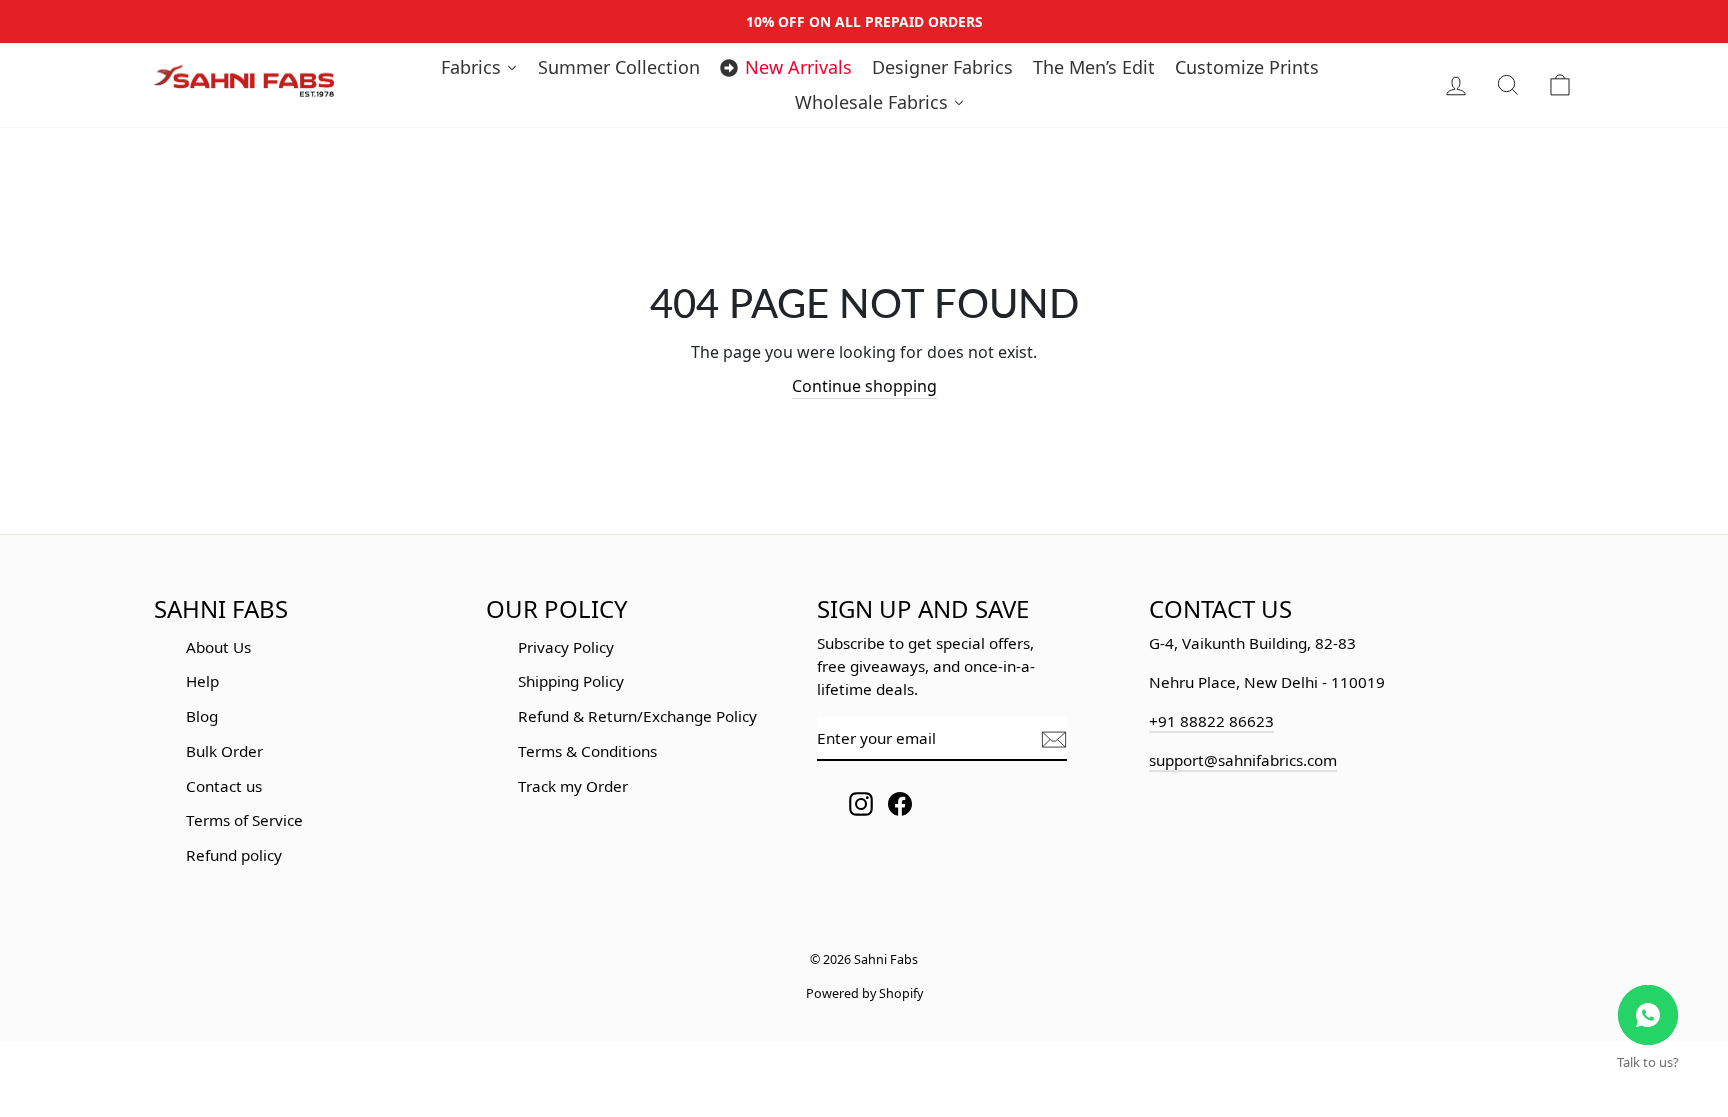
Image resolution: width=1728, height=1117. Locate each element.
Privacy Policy (566, 647)
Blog (202, 716)
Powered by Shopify (864, 993)
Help (202, 681)
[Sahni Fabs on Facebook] (900, 803)
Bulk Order (224, 751)
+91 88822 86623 (1211, 721)
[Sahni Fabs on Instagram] (861, 803)
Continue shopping (864, 386)
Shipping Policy (571, 681)
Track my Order (573, 786)
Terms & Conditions (587, 751)
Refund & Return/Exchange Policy (637, 716)
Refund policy (234, 855)
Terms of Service (244, 820)
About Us (218, 647)
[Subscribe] (1054, 739)
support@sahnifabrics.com (1243, 760)
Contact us (224, 786)
